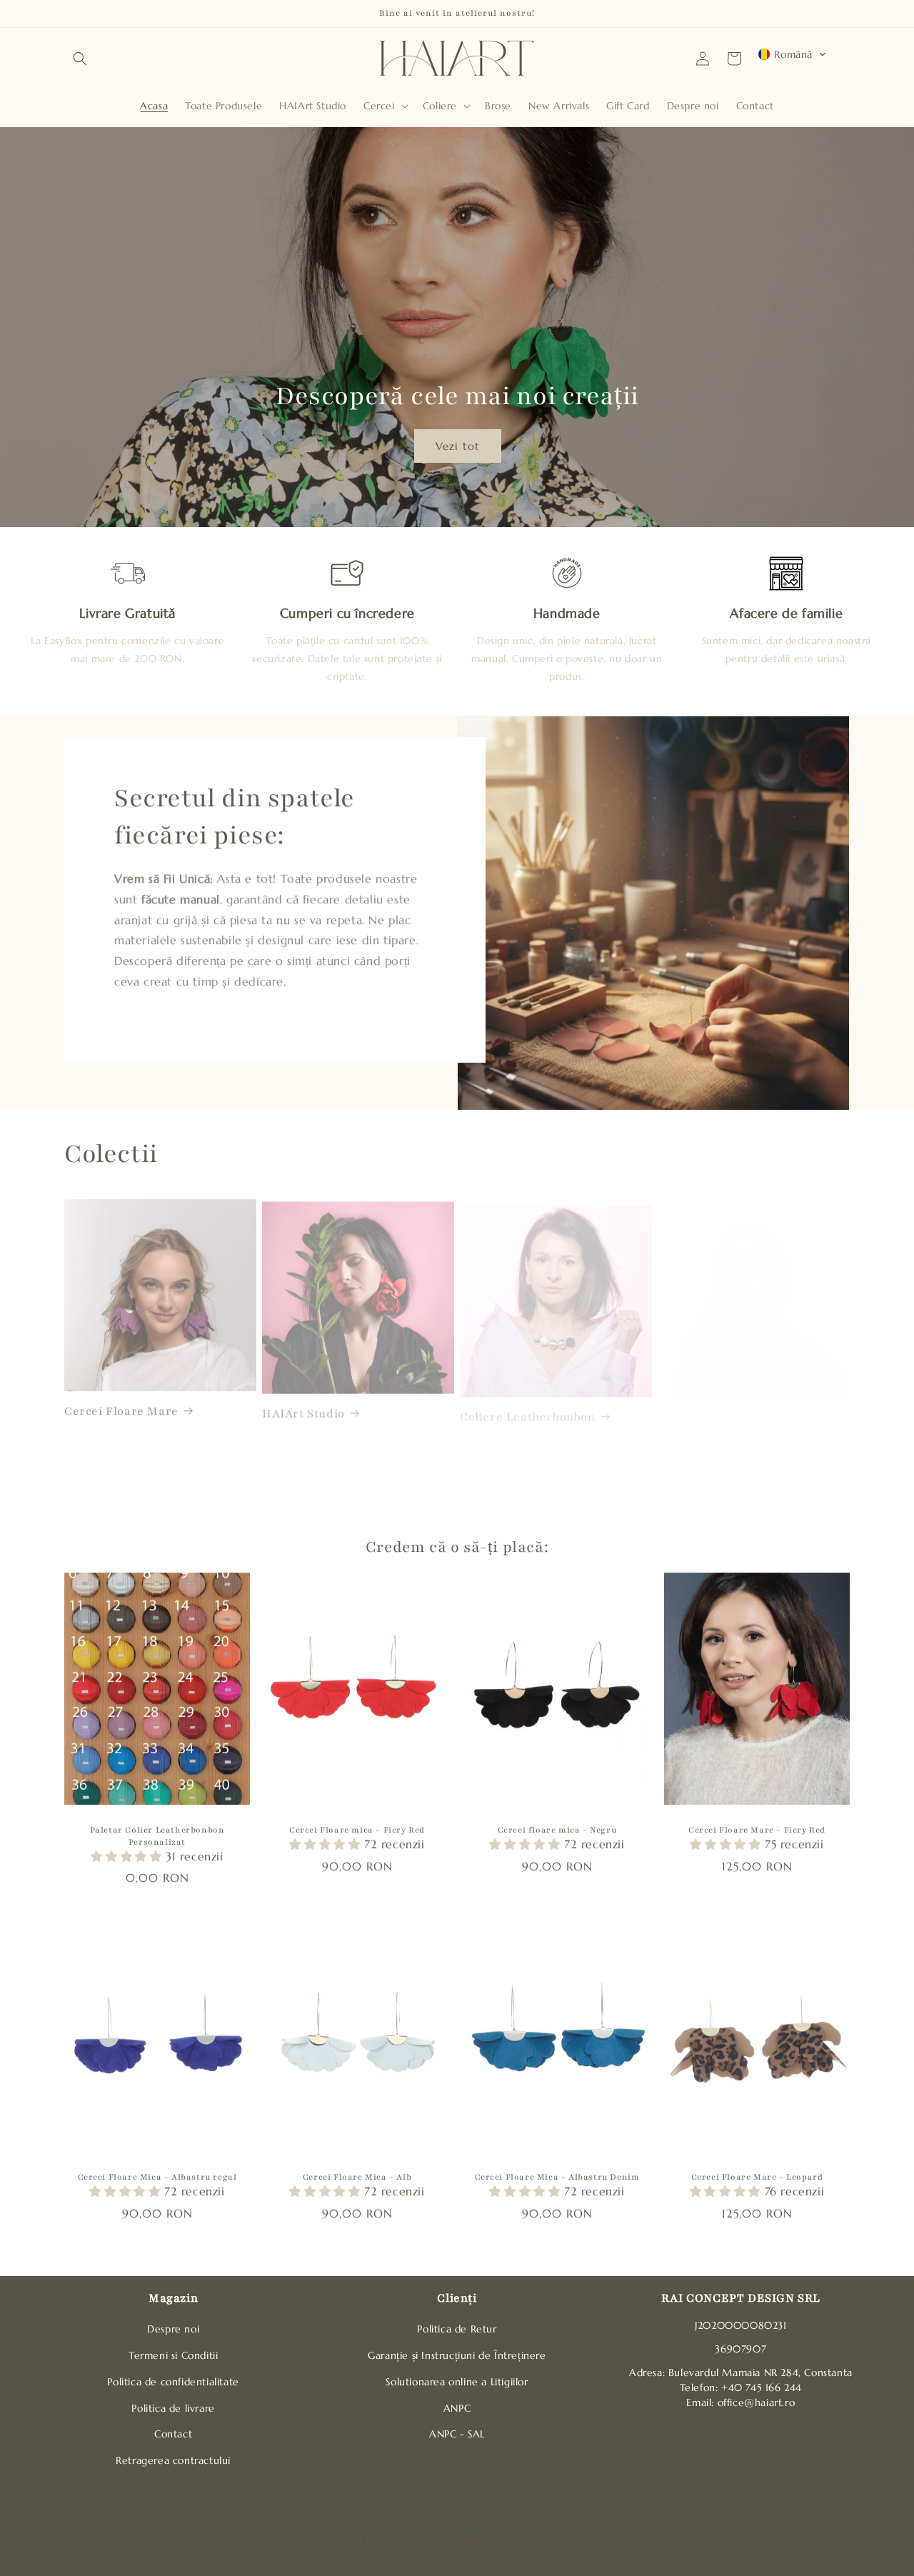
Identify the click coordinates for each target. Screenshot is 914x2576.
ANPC (457, 2408)
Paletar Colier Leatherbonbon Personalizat (157, 1835)
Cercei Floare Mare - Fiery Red (757, 1829)
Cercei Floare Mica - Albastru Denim (557, 2176)
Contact (173, 2434)
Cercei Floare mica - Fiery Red (357, 1829)
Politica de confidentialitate (173, 2382)
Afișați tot (457, 1457)
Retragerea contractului (173, 2460)
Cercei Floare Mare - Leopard (757, 2176)
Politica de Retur (457, 2329)
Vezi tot (457, 445)
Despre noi (173, 2329)
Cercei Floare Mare (121, 1405)
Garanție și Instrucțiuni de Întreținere (457, 2355)
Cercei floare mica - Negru (557, 1829)
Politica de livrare (173, 2408)
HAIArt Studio (303, 1405)
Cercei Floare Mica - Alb (357, 2176)
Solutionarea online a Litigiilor (457, 2382)
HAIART (474, 2552)
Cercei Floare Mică (713, 1405)
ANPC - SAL (457, 2434)
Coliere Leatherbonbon (528, 1405)
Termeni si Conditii (173, 2355)
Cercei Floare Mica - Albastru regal (157, 2176)
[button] (80, 59)
